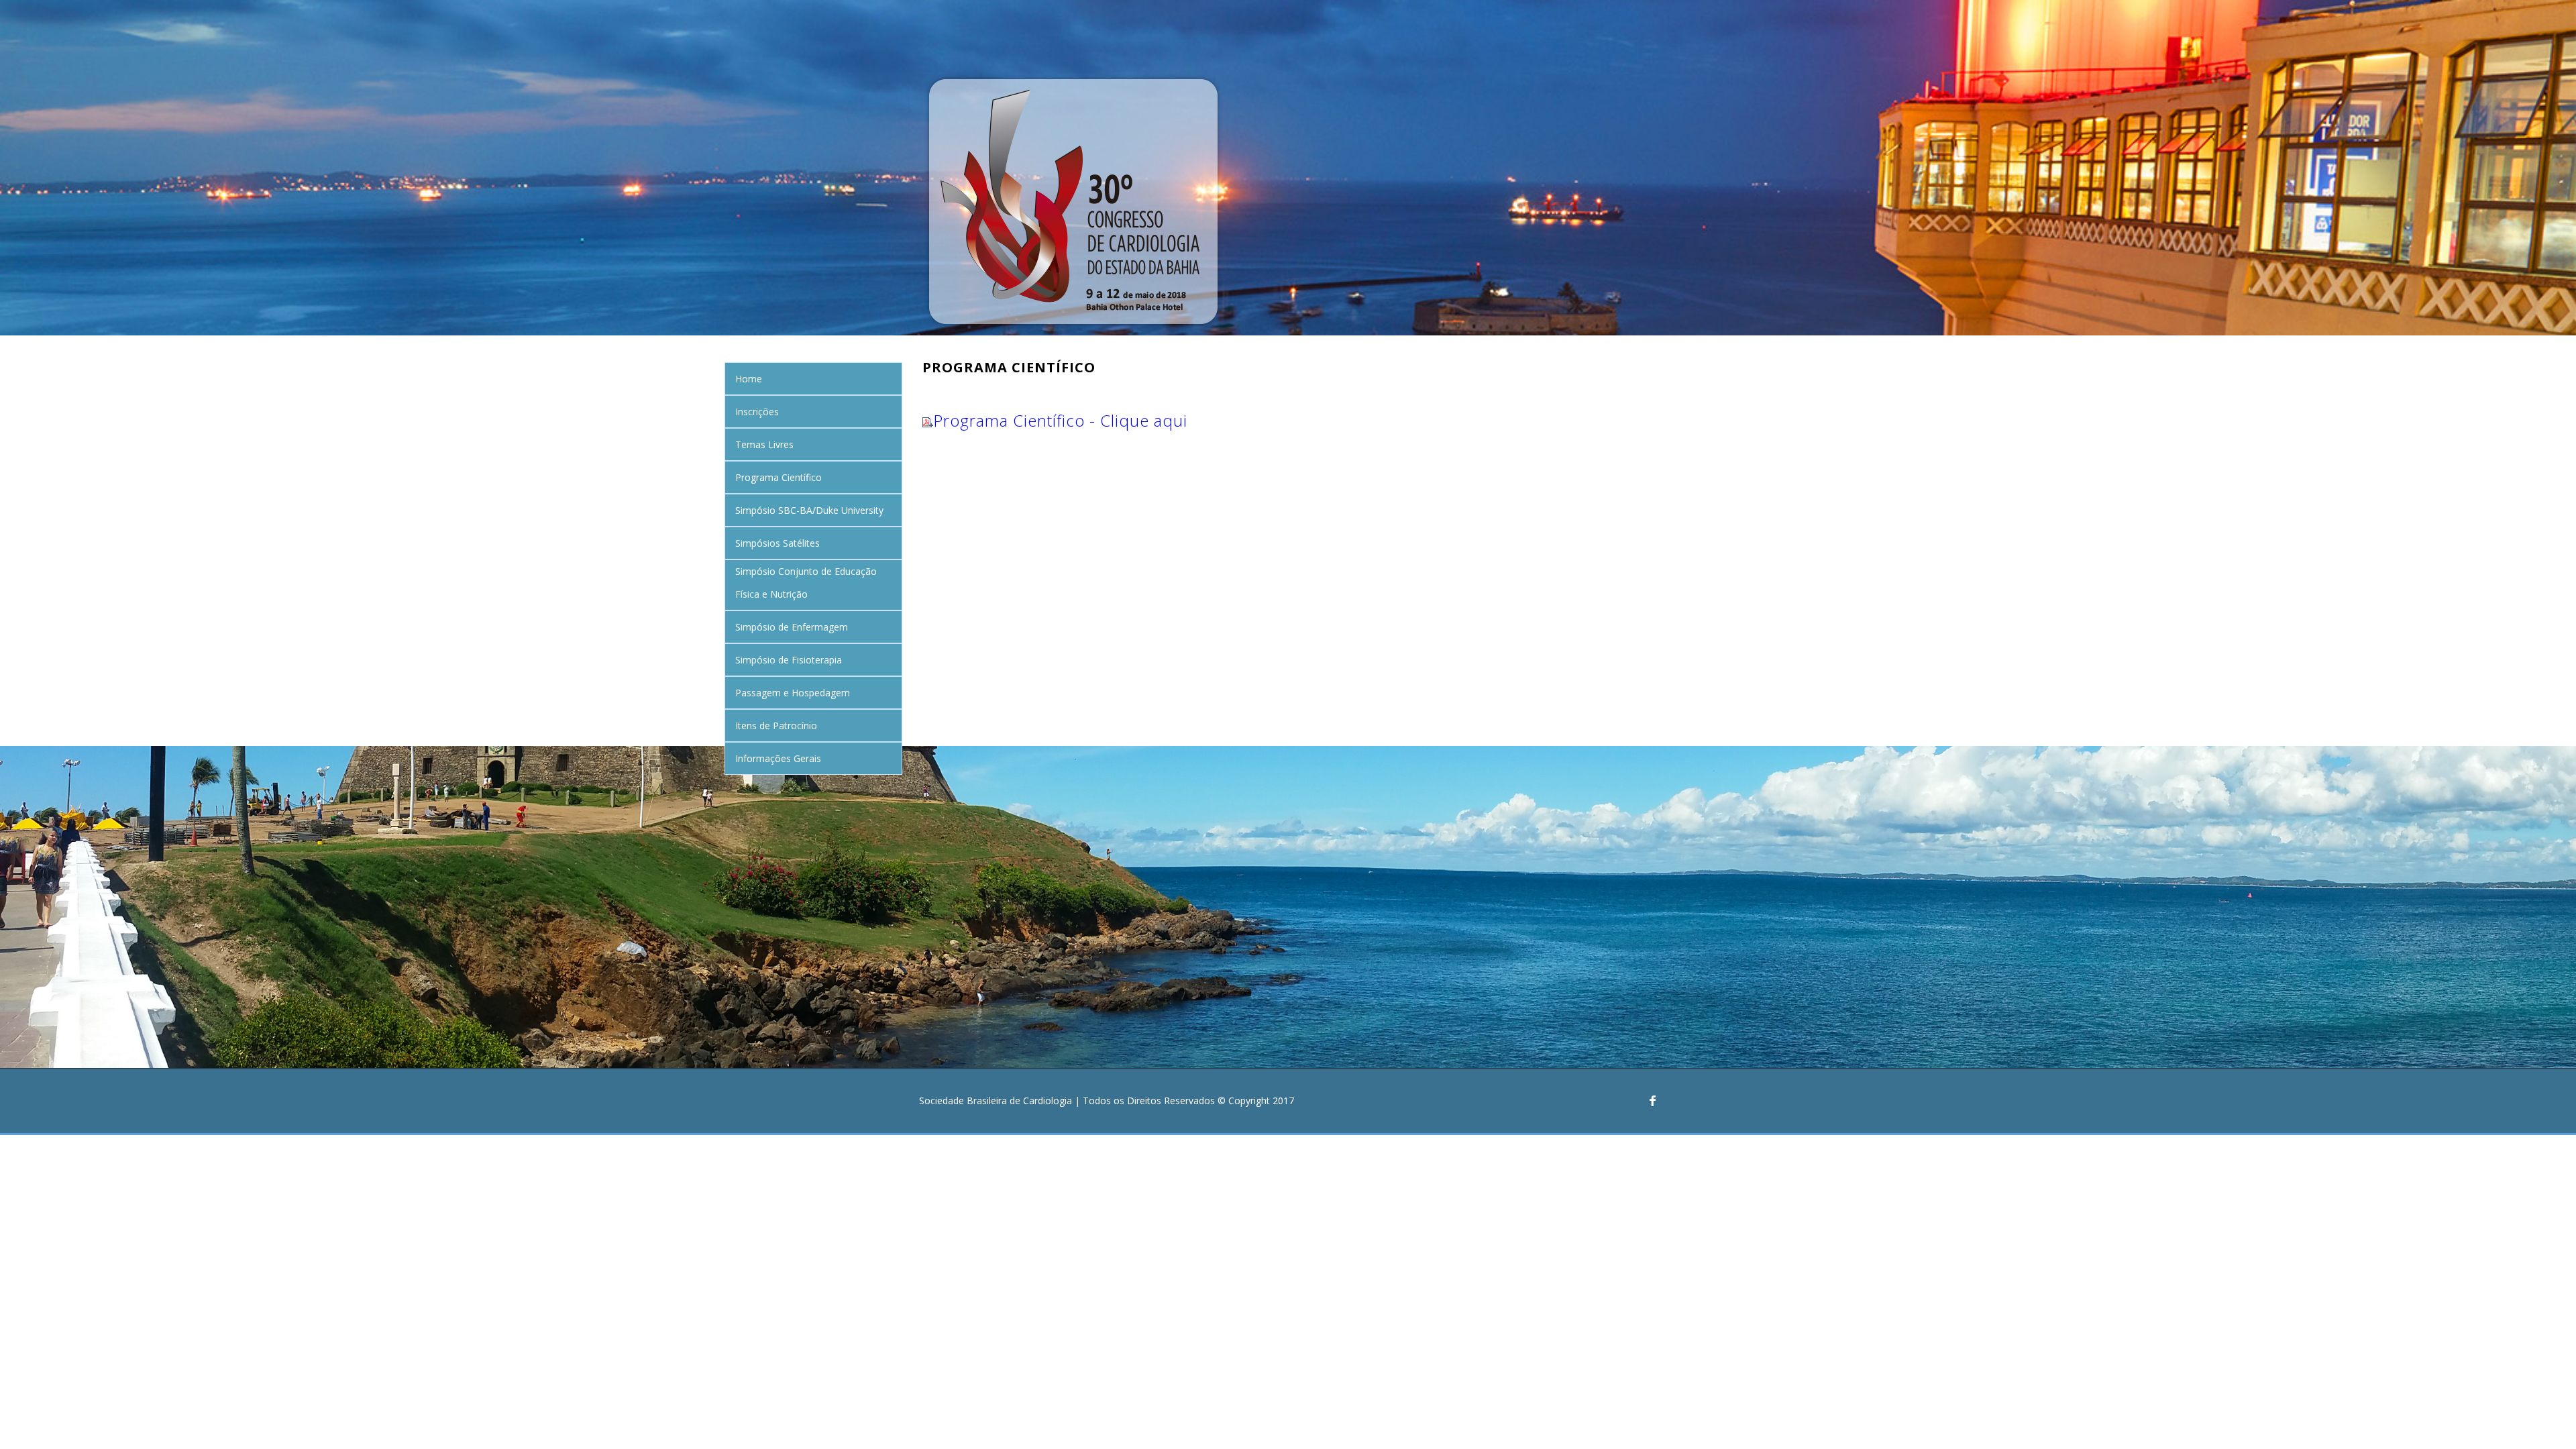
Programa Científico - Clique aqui (1060, 420)
